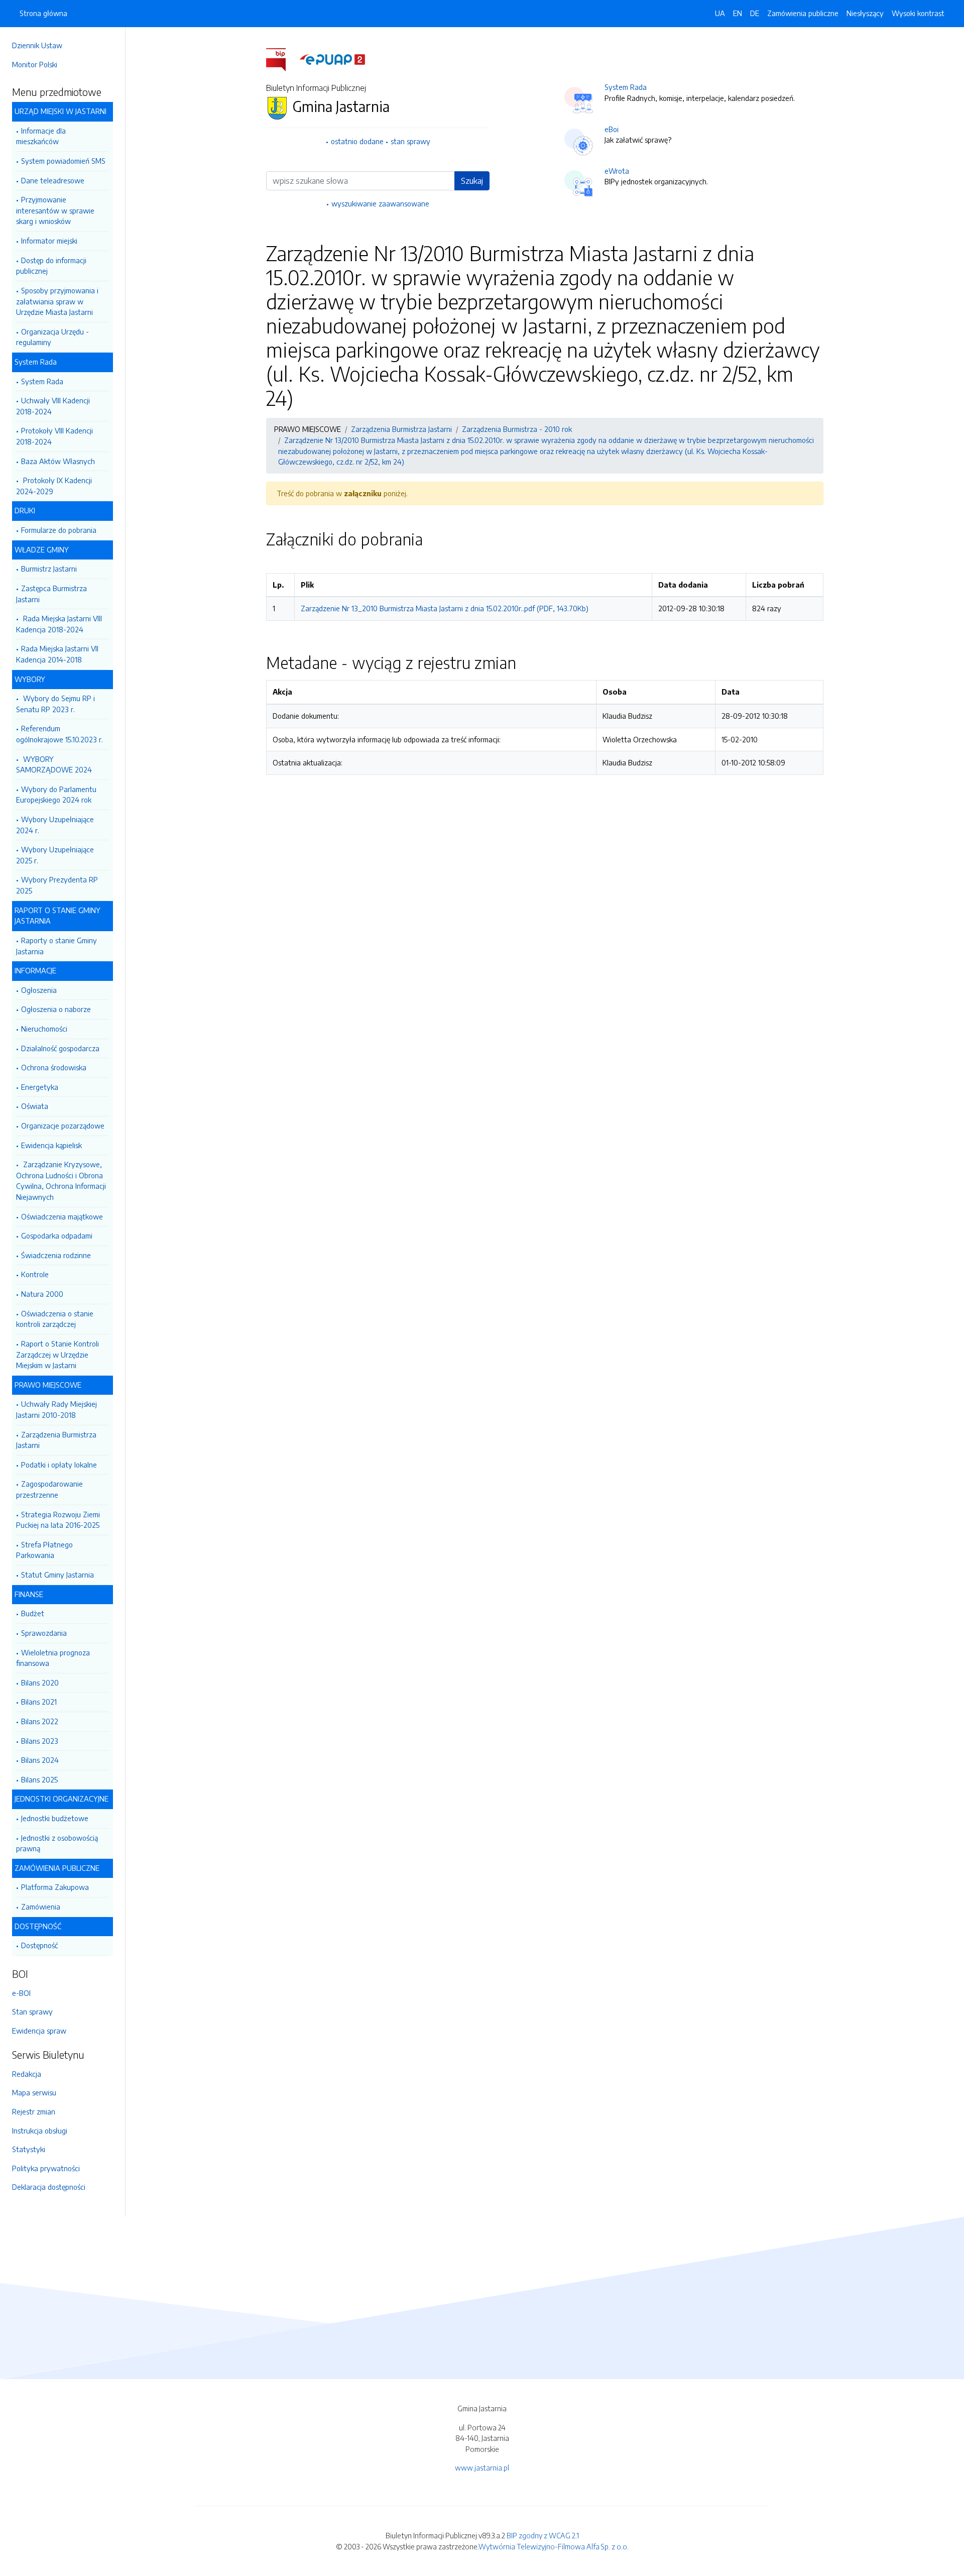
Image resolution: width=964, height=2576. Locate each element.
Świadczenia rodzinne (56, 1255)
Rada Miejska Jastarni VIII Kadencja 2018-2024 (59, 624)
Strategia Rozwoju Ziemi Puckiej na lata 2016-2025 (58, 1520)
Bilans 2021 (39, 1702)
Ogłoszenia (39, 990)
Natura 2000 (42, 1294)
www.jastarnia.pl (482, 2468)
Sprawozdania (44, 1633)
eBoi (612, 129)
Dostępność (39, 1945)
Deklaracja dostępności (49, 2187)
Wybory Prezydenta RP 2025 (57, 885)
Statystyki (29, 2149)
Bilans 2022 (40, 1721)
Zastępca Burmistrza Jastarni (51, 594)
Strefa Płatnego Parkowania (44, 1550)
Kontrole (35, 1274)
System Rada (42, 381)
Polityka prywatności (46, 2168)
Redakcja (27, 2074)
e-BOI (21, 1993)
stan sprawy (410, 141)
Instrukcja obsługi (40, 2131)
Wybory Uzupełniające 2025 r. (55, 855)
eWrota (617, 171)
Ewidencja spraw (39, 2031)
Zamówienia (41, 1907)
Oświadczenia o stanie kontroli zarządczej (55, 1319)
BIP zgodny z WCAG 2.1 (543, 2535)
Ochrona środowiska (54, 1067)
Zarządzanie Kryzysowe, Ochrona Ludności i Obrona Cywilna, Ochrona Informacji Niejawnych (61, 1181)
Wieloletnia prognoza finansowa (53, 1658)
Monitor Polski (35, 64)
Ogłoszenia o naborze (56, 1009)
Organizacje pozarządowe (63, 1126)
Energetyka (40, 1087)
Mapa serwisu (34, 2092)
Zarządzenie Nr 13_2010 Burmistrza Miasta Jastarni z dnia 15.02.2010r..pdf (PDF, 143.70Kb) (445, 608)
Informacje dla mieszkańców (41, 136)
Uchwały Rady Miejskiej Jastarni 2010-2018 (56, 1409)
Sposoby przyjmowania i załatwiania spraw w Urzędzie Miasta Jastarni (57, 301)
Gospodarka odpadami (57, 1236)
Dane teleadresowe (53, 180)
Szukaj (472, 181)
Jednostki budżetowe (55, 1818)
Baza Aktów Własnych (58, 461)
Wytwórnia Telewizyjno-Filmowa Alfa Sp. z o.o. (554, 2546)
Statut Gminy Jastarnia (57, 1575)
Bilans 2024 (40, 1760)
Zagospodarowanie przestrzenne (49, 1489)
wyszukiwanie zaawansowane (380, 203)
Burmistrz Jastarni (49, 569)
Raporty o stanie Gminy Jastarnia (56, 946)
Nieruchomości (44, 1029)
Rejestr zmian (34, 2111)
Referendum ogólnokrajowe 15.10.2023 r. (59, 734)
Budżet (33, 1613)
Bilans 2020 (40, 1683)
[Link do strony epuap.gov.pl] (332, 59)
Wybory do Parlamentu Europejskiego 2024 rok (56, 795)
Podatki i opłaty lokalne (59, 1465)
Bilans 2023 (40, 1741)
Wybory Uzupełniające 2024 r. (55, 825)
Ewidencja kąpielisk (51, 1145)
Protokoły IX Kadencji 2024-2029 (54, 486)
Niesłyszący (865, 13)
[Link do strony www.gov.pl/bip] (282, 59)
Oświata (35, 1106)
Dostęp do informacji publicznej (51, 266)
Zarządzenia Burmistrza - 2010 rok (517, 429)
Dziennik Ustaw (37, 45)
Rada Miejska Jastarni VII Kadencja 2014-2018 (57, 654)
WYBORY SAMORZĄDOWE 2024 (54, 764)
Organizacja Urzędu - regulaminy (52, 337)
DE (755, 13)
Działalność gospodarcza (60, 1048)
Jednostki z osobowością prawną (57, 1843)
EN (738, 13)
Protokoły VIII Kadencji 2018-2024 (54, 436)
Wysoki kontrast (918, 13)
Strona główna (43, 13)
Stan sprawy (32, 2011)
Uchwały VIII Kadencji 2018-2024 (53, 406)
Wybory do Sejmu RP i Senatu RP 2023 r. (55, 704)
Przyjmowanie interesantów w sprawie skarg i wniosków (55, 210)
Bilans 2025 (39, 1779)
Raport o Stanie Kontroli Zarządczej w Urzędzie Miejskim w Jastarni (57, 1354)
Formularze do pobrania (59, 530)
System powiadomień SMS (63, 161)
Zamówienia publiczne (803, 13)
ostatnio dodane (357, 141)
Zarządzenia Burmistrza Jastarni (56, 1440)
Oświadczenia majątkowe (62, 1216)
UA (720, 13)
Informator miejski (49, 241)
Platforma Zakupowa (55, 1887)
